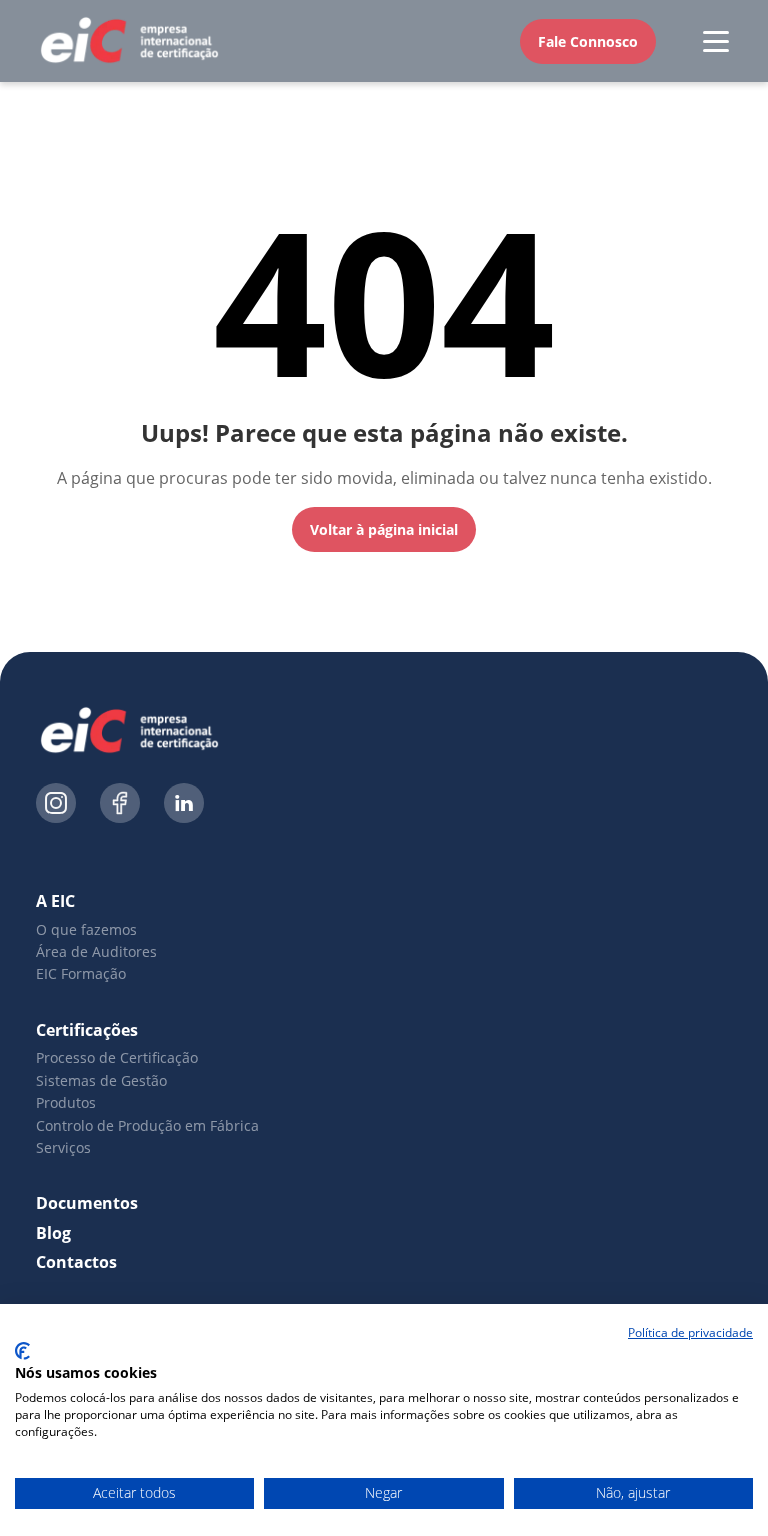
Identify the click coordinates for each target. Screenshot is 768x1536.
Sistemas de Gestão (101, 1080)
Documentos (87, 1203)
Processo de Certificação (117, 1057)
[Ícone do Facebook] (120, 806)
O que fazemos (86, 929)
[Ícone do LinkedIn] (184, 806)
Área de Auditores (96, 951)
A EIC (55, 901)
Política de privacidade (690, 1332)
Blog (53, 1233)
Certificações (87, 1030)
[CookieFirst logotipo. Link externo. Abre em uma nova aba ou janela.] (22, 1351)
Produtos (66, 1102)
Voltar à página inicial (384, 529)
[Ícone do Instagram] (56, 806)
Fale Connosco (588, 41)
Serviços (63, 1147)
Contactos (76, 1262)
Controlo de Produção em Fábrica (147, 1125)
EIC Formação (81, 973)
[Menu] (716, 41)
